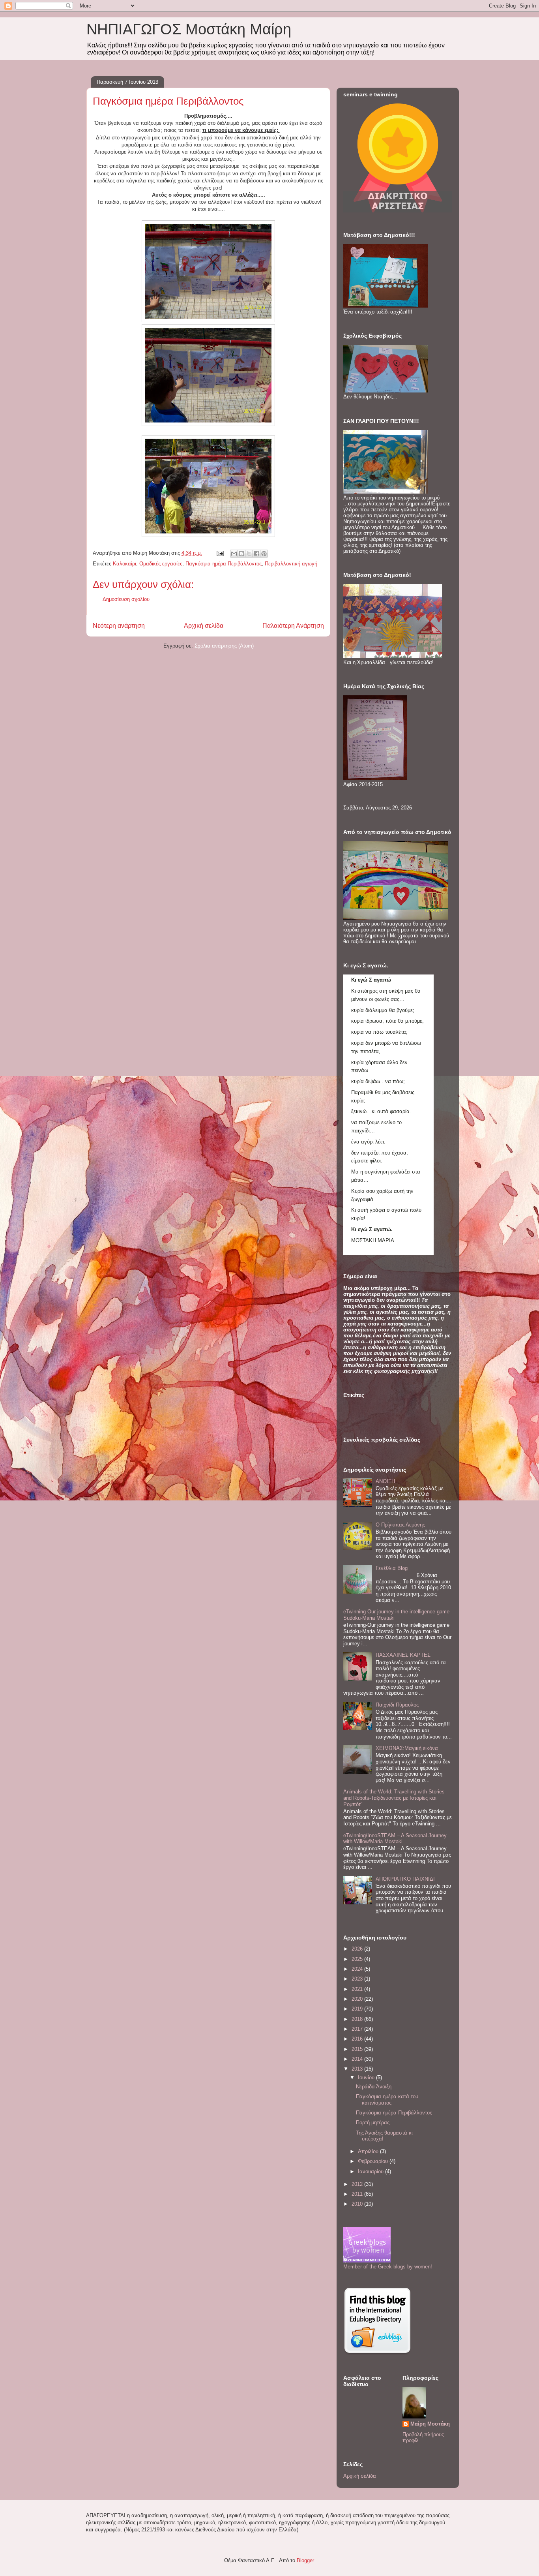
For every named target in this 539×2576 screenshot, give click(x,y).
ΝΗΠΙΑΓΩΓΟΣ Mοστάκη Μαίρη (189, 29)
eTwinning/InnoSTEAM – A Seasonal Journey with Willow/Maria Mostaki (395, 1839)
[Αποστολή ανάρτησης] (220, 553)
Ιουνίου (367, 2078)
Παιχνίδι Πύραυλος (397, 1705)
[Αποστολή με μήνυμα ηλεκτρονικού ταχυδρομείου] (234, 554)
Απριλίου (369, 2151)
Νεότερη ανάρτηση (119, 626)
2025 (358, 1959)
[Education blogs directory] (377, 2354)
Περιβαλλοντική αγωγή (291, 564)
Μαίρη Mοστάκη (430, 2424)
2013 (358, 2069)
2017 (358, 2029)
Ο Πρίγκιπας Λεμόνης (400, 1525)
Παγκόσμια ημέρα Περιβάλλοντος (224, 564)
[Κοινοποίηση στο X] (249, 554)
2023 (358, 1979)
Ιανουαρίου (371, 2171)
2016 (358, 2039)
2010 (358, 2204)
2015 (358, 2049)
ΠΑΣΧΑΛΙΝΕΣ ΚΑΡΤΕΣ (403, 1655)
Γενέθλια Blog (392, 1568)
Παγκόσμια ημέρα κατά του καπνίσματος (387, 2100)
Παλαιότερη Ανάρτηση (293, 626)
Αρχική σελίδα (204, 626)
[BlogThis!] (241, 554)
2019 (358, 2009)
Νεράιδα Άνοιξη (374, 2087)
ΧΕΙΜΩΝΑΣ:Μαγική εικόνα (407, 1748)
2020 (358, 1999)
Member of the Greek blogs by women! (388, 2267)
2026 (358, 1949)
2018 (358, 2019)
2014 (358, 2059)
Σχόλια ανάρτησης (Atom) (224, 646)
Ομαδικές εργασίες (161, 564)
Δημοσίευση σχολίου (126, 599)
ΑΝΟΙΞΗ (385, 1481)
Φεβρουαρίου (374, 2161)
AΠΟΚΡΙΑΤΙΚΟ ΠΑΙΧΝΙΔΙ (405, 1879)
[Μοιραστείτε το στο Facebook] (256, 554)
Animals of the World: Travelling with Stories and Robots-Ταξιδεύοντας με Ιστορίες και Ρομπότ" (394, 1798)
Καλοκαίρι (124, 564)
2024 (358, 1969)
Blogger (305, 2560)
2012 (358, 2184)
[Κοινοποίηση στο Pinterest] (264, 554)
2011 (358, 2194)
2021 (358, 1989)
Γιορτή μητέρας (373, 2123)
